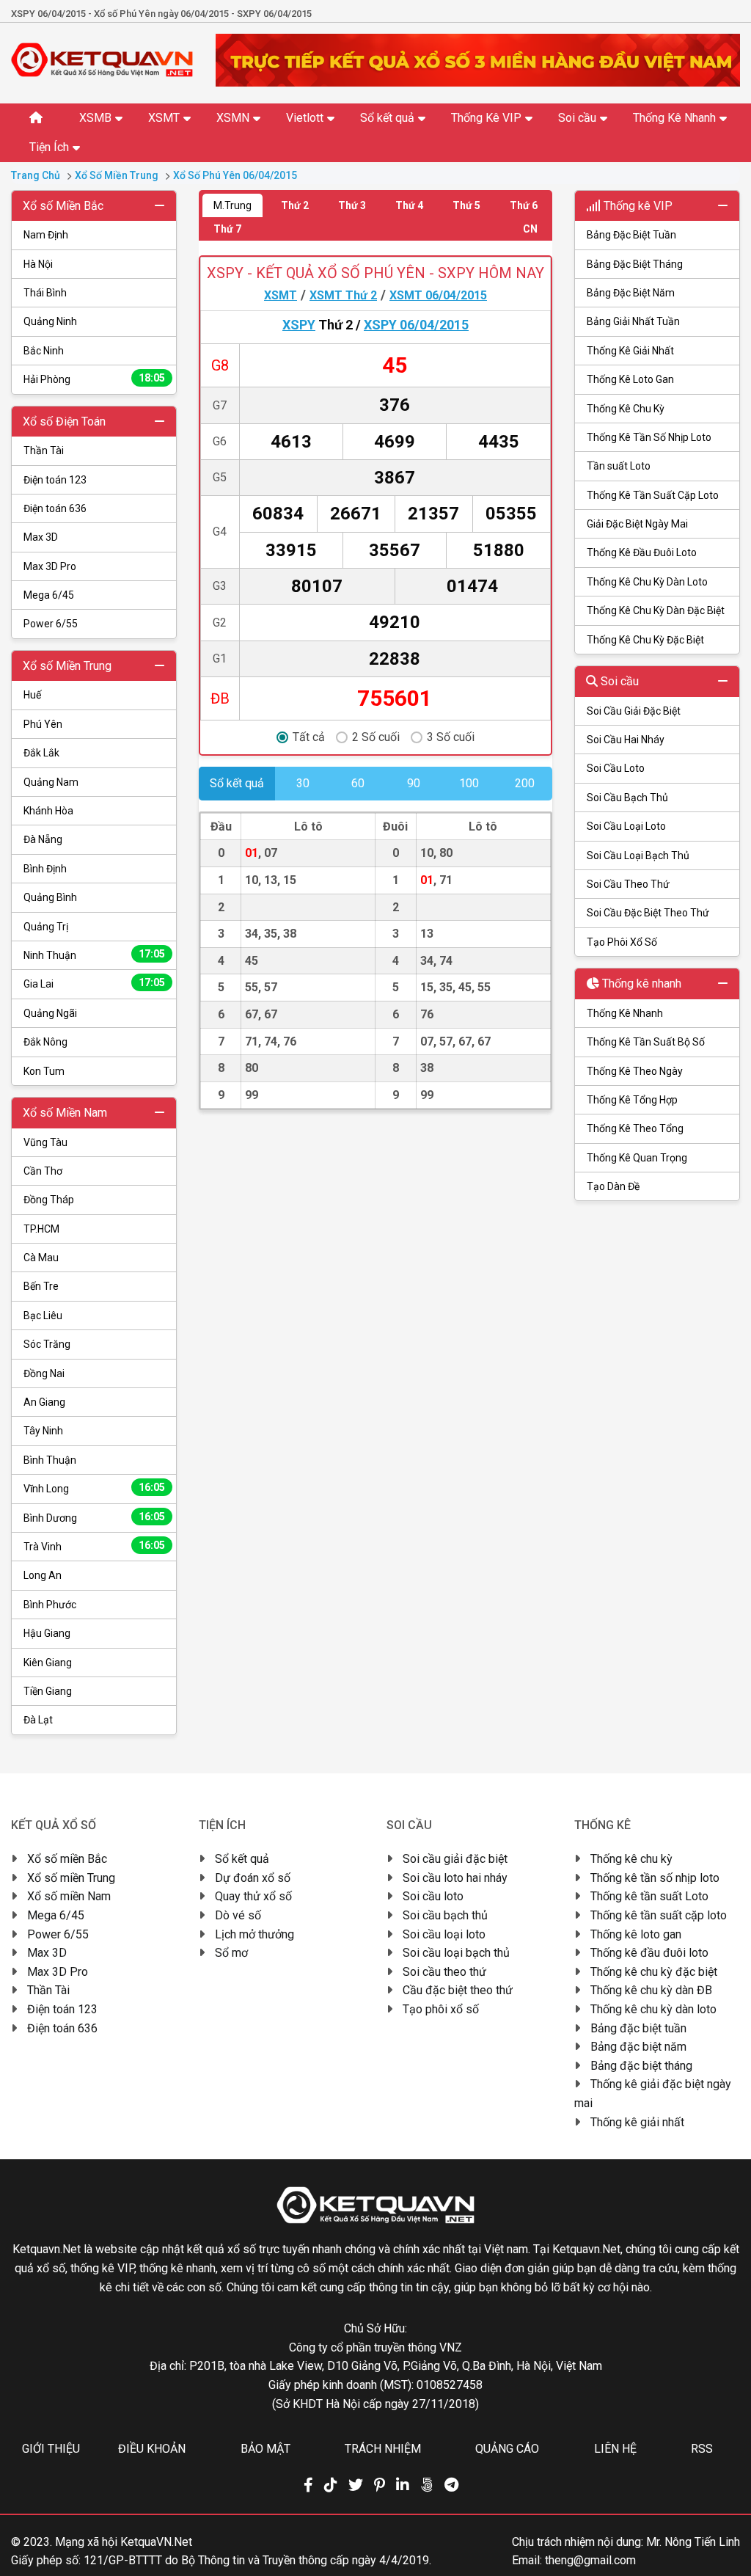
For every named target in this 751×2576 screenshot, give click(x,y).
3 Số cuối (451, 737)
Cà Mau (41, 1258)
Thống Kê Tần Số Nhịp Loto (649, 437)
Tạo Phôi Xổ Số (622, 942)
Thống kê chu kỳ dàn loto (653, 2009)
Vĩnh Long (94, 1488)
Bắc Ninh (44, 351)
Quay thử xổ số (253, 1896)
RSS (702, 2449)
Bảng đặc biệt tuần (638, 2028)
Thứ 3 (352, 205)
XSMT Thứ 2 (343, 295)
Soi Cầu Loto (616, 768)
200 (525, 783)
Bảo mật (265, 2449)
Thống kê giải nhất (637, 2122)
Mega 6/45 (49, 595)
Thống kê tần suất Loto (649, 1896)
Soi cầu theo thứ (444, 1972)
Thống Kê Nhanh (674, 118)
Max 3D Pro (50, 566)
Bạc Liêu (43, 1316)
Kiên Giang (48, 1663)
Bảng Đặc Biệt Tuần (631, 235)
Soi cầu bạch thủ (445, 1915)
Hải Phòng (94, 379)
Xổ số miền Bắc (67, 1859)
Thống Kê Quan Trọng (637, 1158)
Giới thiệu (51, 2449)
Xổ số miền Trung (71, 1878)
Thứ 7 (227, 229)
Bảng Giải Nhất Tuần (633, 321)
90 (414, 783)
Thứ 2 (295, 205)
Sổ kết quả (387, 118)
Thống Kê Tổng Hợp (632, 1100)
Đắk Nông (45, 1042)
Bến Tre (41, 1286)
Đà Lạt (38, 1720)
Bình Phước (50, 1605)
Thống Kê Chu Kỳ (626, 409)
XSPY (299, 325)
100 (469, 783)
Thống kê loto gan (636, 1934)
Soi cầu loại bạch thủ (456, 1953)
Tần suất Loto (619, 466)
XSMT (164, 118)
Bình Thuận (50, 1460)
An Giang (44, 1402)
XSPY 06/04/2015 (416, 325)
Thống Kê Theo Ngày (635, 1071)
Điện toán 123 (55, 480)
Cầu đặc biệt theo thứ (458, 1990)
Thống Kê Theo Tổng (635, 1128)
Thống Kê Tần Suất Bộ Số (646, 1042)
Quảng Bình (50, 897)
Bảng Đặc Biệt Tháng (635, 264)
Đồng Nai (44, 1373)
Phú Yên (43, 724)
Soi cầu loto (433, 1896)
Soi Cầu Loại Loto (626, 826)
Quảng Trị (46, 927)
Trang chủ (36, 175)
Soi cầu (577, 118)
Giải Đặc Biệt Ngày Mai (637, 524)
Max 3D (41, 537)
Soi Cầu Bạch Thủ (627, 798)
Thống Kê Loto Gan (630, 379)
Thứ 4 (409, 205)
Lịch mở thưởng (254, 1934)
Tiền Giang (48, 1691)
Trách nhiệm (383, 2449)
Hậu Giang (47, 1633)
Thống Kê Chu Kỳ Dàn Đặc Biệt (656, 610)
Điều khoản (152, 2449)
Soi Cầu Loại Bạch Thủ (638, 855)
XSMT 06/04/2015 (438, 295)
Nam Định (46, 235)
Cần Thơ (43, 1171)
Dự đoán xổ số (253, 1878)
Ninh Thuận (94, 955)
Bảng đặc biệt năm (638, 2047)
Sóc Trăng (47, 1344)
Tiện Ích (49, 147)
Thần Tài (44, 450)
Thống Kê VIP (486, 118)
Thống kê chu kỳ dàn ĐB (651, 1990)
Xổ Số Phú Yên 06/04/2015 (235, 175)
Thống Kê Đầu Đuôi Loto (642, 552)
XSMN (233, 118)
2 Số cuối (376, 737)
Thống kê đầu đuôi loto (649, 1953)
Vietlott (305, 118)
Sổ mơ (231, 1953)
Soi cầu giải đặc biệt (455, 1859)
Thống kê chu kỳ (631, 1859)
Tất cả (309, 737)
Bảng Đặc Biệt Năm (631, 293)
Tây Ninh (43, 1431)
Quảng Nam (51, 782)
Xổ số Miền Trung (117, 175)
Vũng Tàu (45, 1142)
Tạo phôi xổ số (441, 2009)
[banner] (478, 83)
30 (303, 783)
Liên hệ (615, 2449)
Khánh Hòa (48, 811)
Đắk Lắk (41, 753)
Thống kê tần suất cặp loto (659, 1915)
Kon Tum (44, 1071)
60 (358, 783)
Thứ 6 (524, 205)
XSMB (95, 118)
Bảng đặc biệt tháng (641, 2066)
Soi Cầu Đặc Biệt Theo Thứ (648, 913)
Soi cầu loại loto (444, 1934)
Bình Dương (94, 1517)
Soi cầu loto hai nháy (455, 1878)
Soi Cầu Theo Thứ (628, 884)
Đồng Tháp (49, 1200)
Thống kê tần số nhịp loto (655, 1878)
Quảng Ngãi (50, 1013)
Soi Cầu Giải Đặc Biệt (634, 711)
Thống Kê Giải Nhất (630, 351)
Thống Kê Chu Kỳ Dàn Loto (647, 582)
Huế (32, 695)
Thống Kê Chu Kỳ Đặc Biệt (645, 640)
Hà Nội (38, 264)
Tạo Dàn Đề (613, 1186)
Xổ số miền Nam (69, 1896)
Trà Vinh (94, 1546)
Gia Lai (94, 983)
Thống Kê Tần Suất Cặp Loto (653, 495)
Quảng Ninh (50, 321)
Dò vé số (238, 1915)
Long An (43, 1575)
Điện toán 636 (55, 508)
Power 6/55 (51, 624)
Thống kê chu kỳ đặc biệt (654, 1972)
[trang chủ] (102, 73)
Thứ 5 (466, 205)
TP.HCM (41, 1229)
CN (530, 229)
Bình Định (45, 869)
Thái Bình (45, 293)
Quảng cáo (507, 2449)
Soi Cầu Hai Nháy (626, 740)
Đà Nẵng (43, 839)
